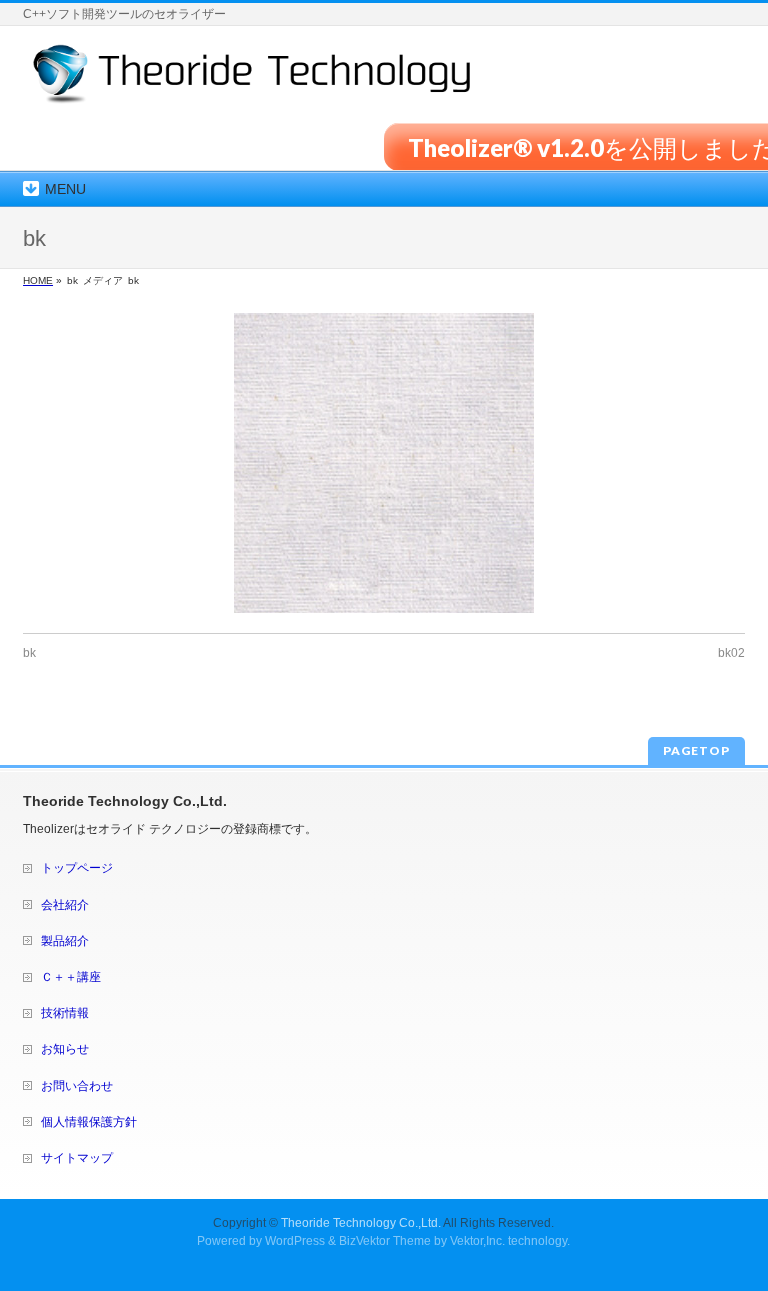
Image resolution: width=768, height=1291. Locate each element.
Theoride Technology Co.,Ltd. (361, 1223)
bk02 (731, 653)
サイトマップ (77, 1158)
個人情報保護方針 (89, 1122)
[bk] (384, 463)
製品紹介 (65, 941)
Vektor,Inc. (477, 1241)
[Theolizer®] (252, 81)
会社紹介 (65, 905)
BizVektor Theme (385, 1241)
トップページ (77, 868)
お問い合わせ (77, 1086)
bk (29, 653)
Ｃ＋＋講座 (71, 977)
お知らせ (65, 1049)
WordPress (295, 1241)
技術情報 (65, 1013)
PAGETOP (696, 750)
